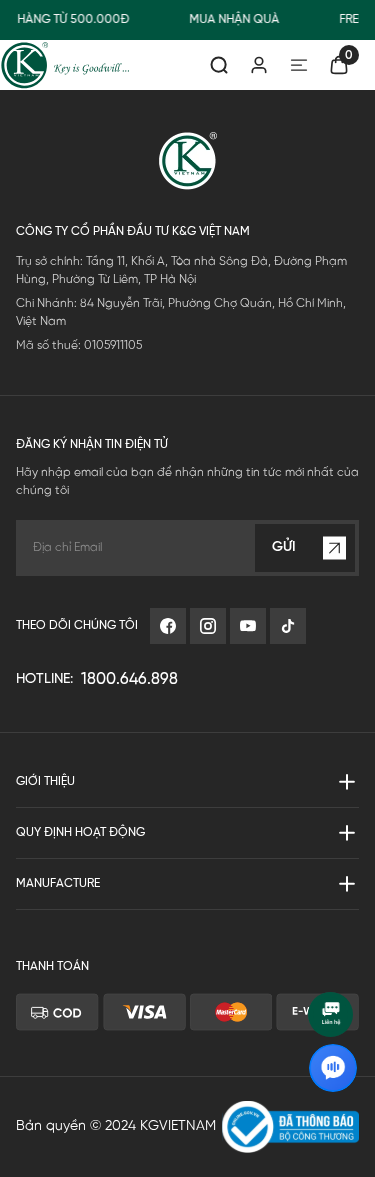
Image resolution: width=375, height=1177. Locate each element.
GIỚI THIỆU (45, 781)
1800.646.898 (129, 679)
